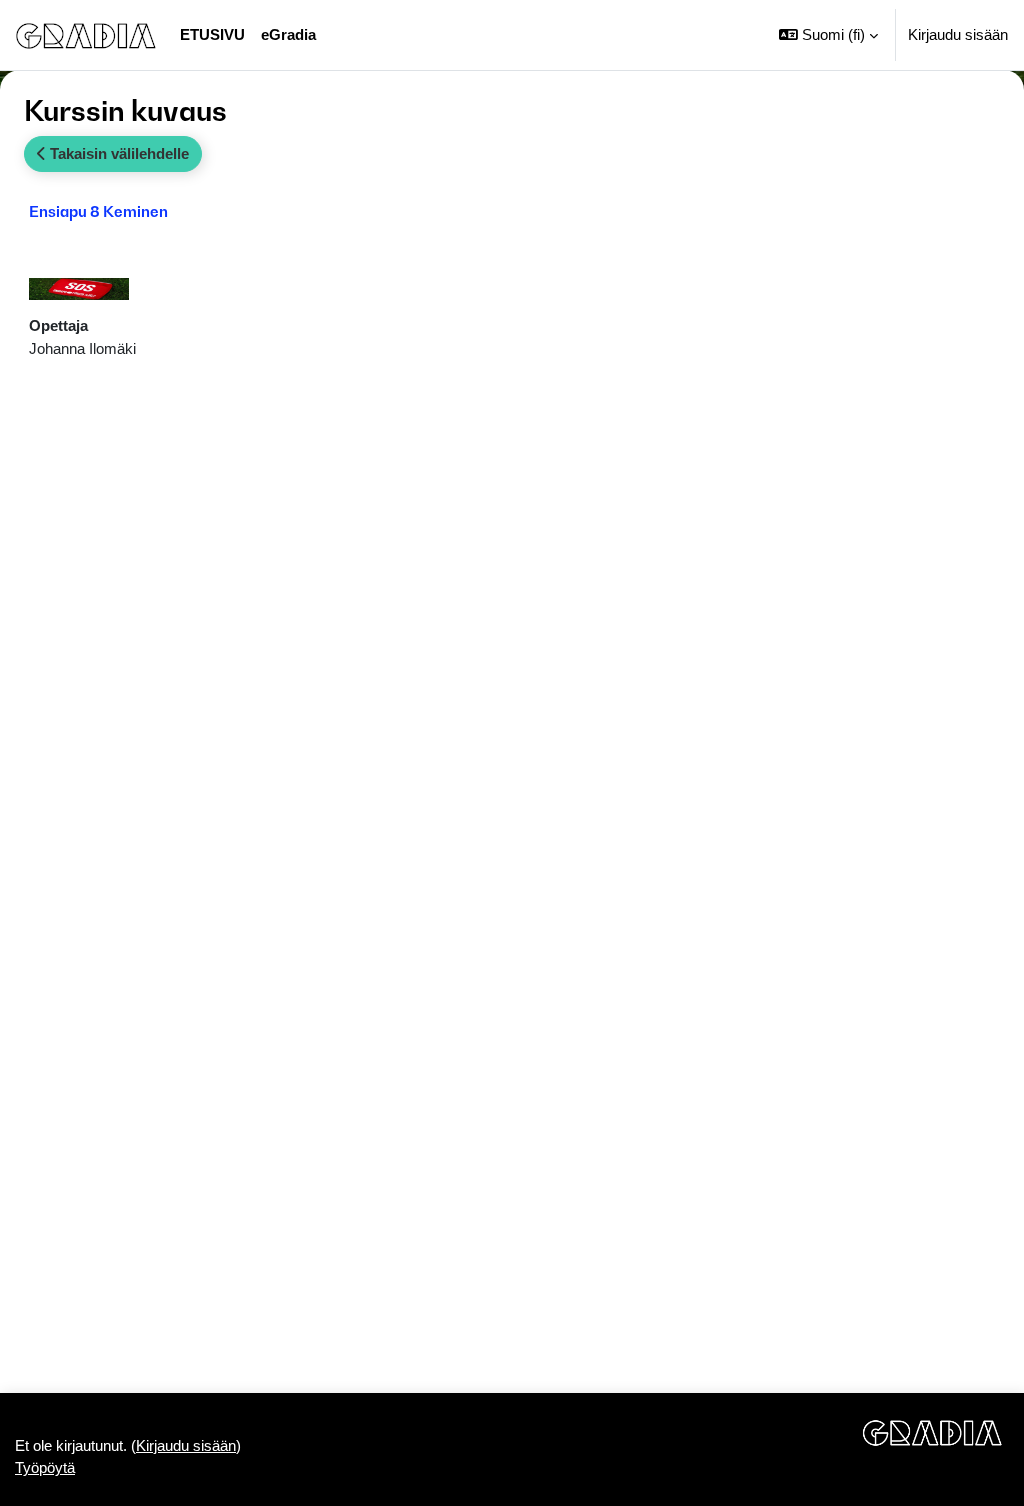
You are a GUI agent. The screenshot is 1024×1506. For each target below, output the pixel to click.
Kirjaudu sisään (958, 34)
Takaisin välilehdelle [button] (117, 153)
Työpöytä (45, 1467)
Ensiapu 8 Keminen (98, 211)
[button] (828, 35)
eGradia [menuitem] (288, 34)
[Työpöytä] (86, 34)
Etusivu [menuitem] (212, 34)
